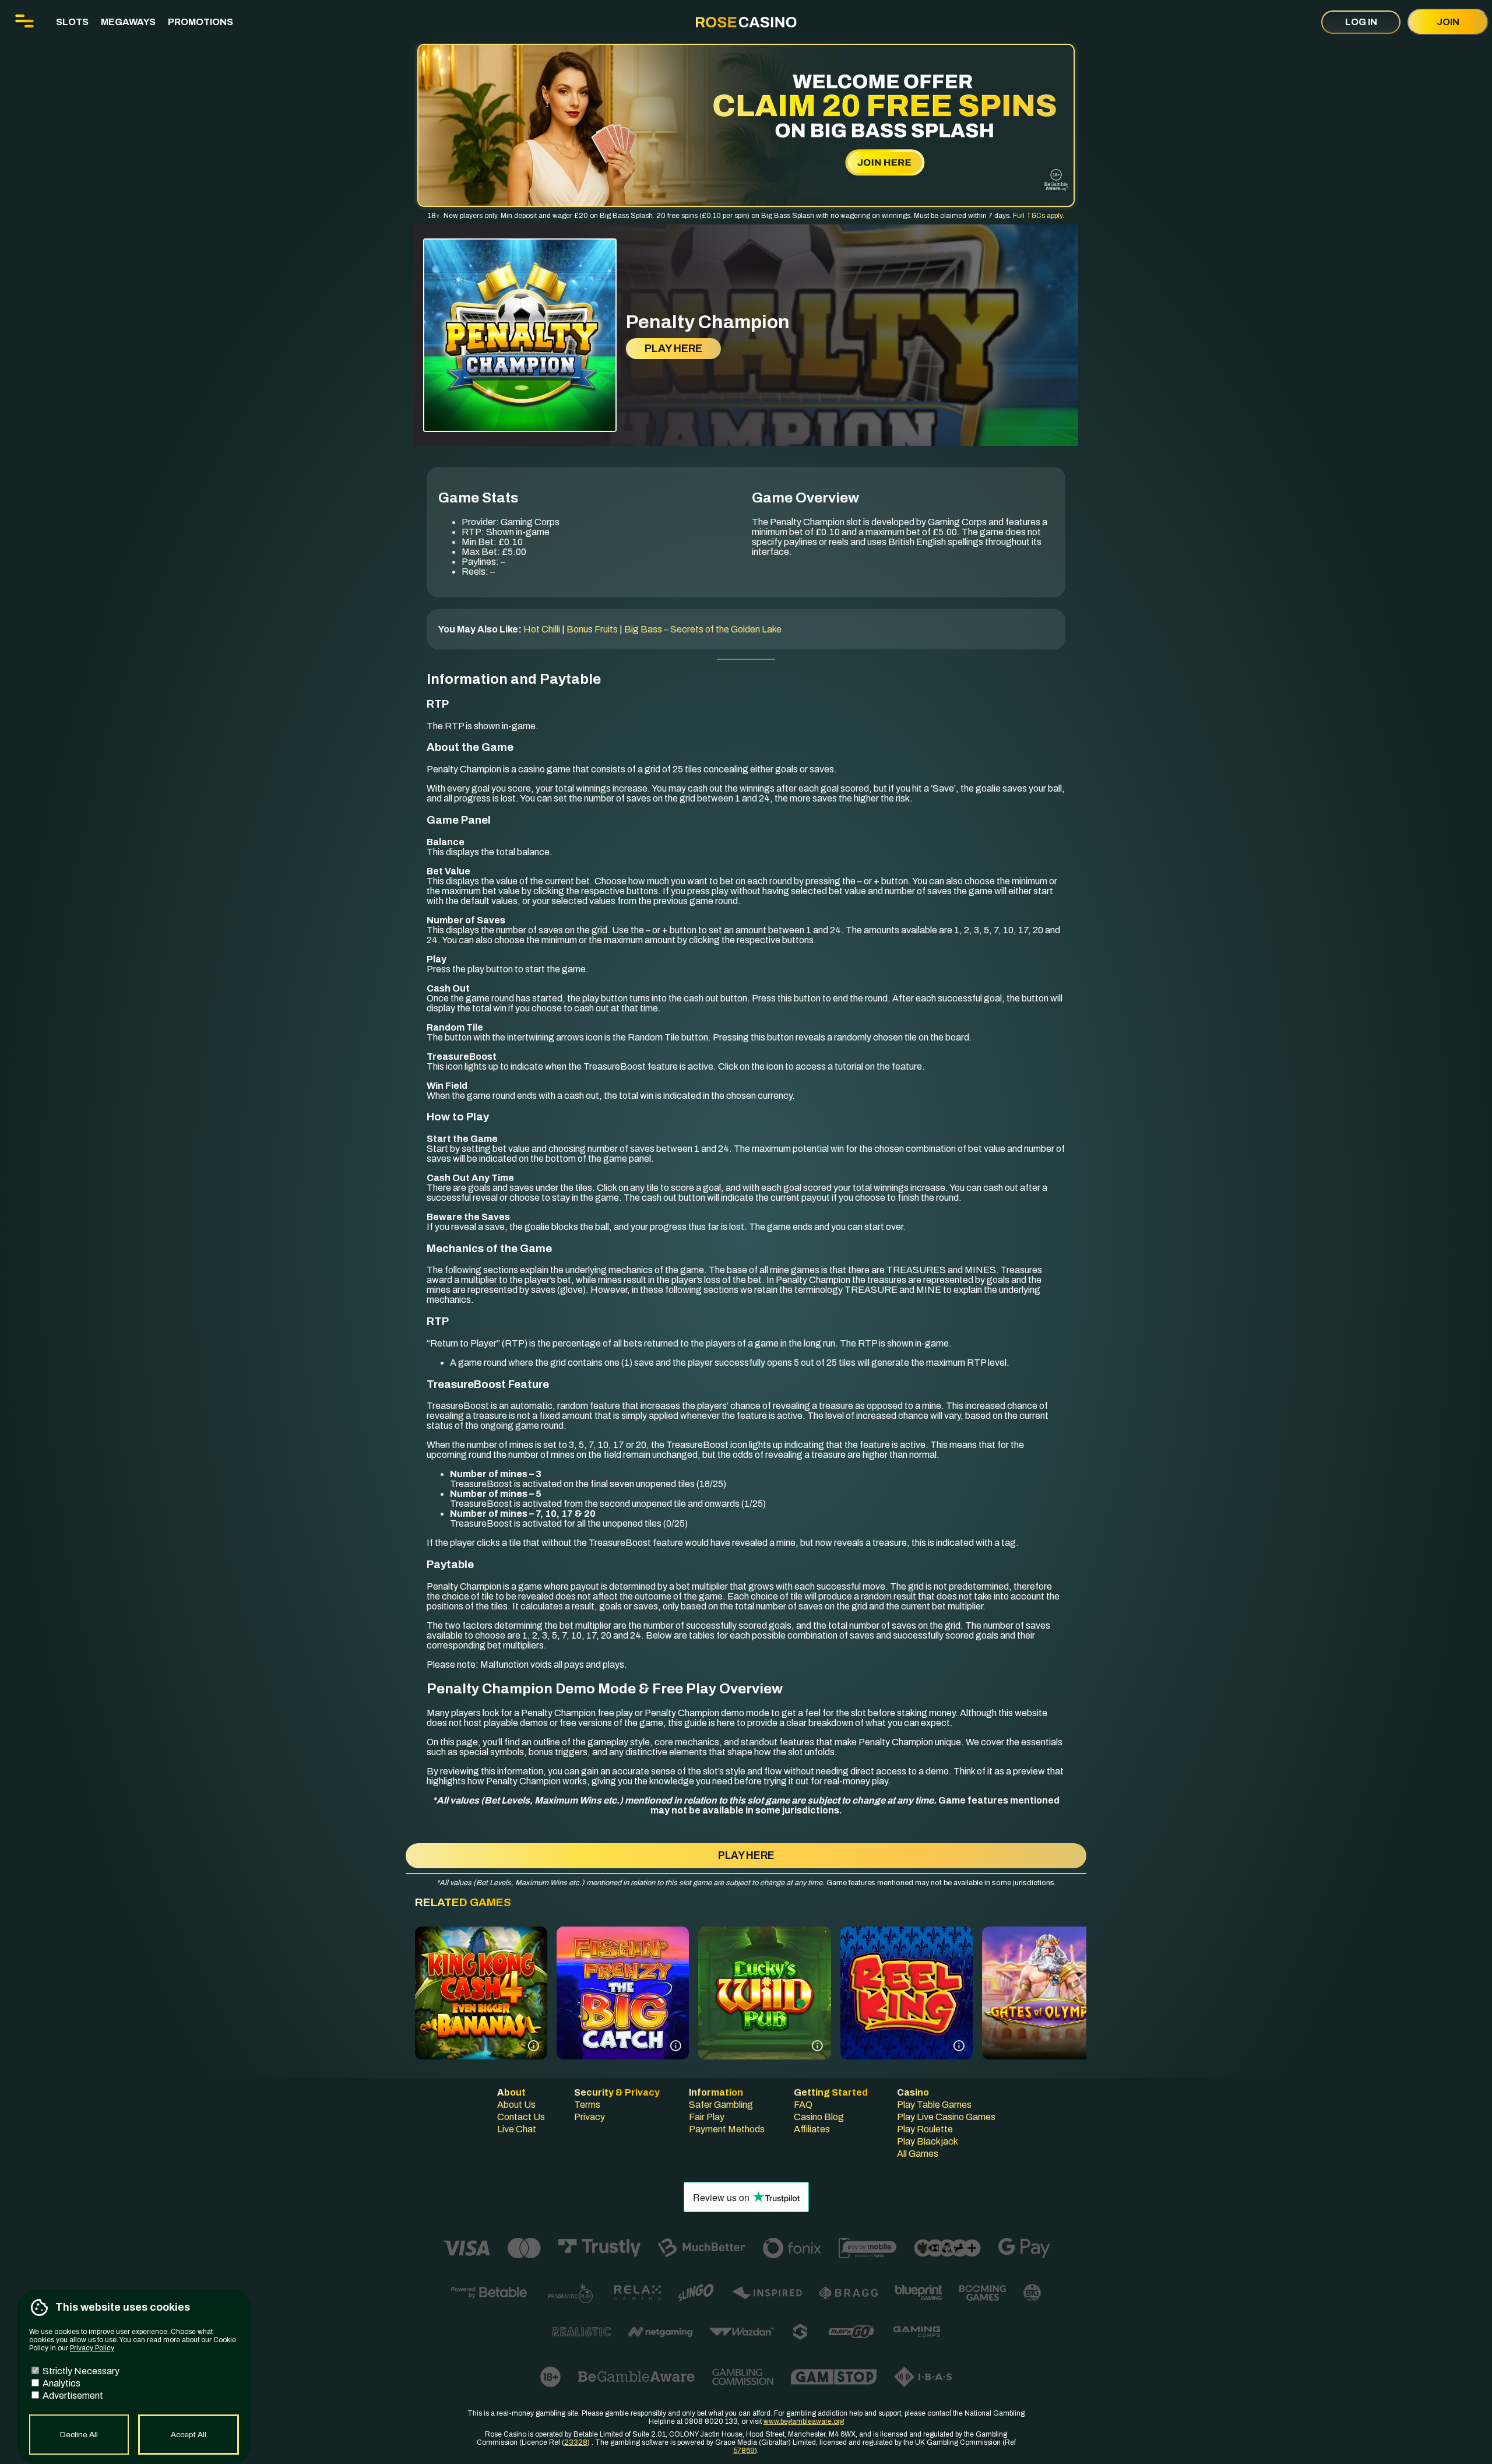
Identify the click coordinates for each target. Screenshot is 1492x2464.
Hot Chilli (542, 629)
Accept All (189, 2435)
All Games (918, 2154)
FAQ (803, 2105)
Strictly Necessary (80, 2371)
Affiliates (812, 2129)
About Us (516, 2105)
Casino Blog (819, 2117)
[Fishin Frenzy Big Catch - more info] (676, 2046)
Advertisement (72, 2396)
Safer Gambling (721, 2105)
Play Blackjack (928, 2141)
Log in (1361, 22)
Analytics (61, 2383)
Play (481, 2017)
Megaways (128, 22)
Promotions (200, 22)
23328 (576, 2442)
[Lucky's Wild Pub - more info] (817, 2046)
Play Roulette (925, 2129)
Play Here (673, 349)
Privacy (590, 2117)
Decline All (79, 2435)
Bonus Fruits (592, 629)
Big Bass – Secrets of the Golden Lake (703, 629)
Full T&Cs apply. (1039, 216)
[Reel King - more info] (959, 2046)
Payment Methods (727, 2129)
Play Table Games (934, 2105)
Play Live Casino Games (946, 2117)
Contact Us (521, 2117)
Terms (587, 2105)
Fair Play (707, 2117)
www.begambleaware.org (804, 2421)
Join (1448, 22)
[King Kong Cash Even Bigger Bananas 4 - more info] (534, 2046)
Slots (72, 22)
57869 (744, 2451)
